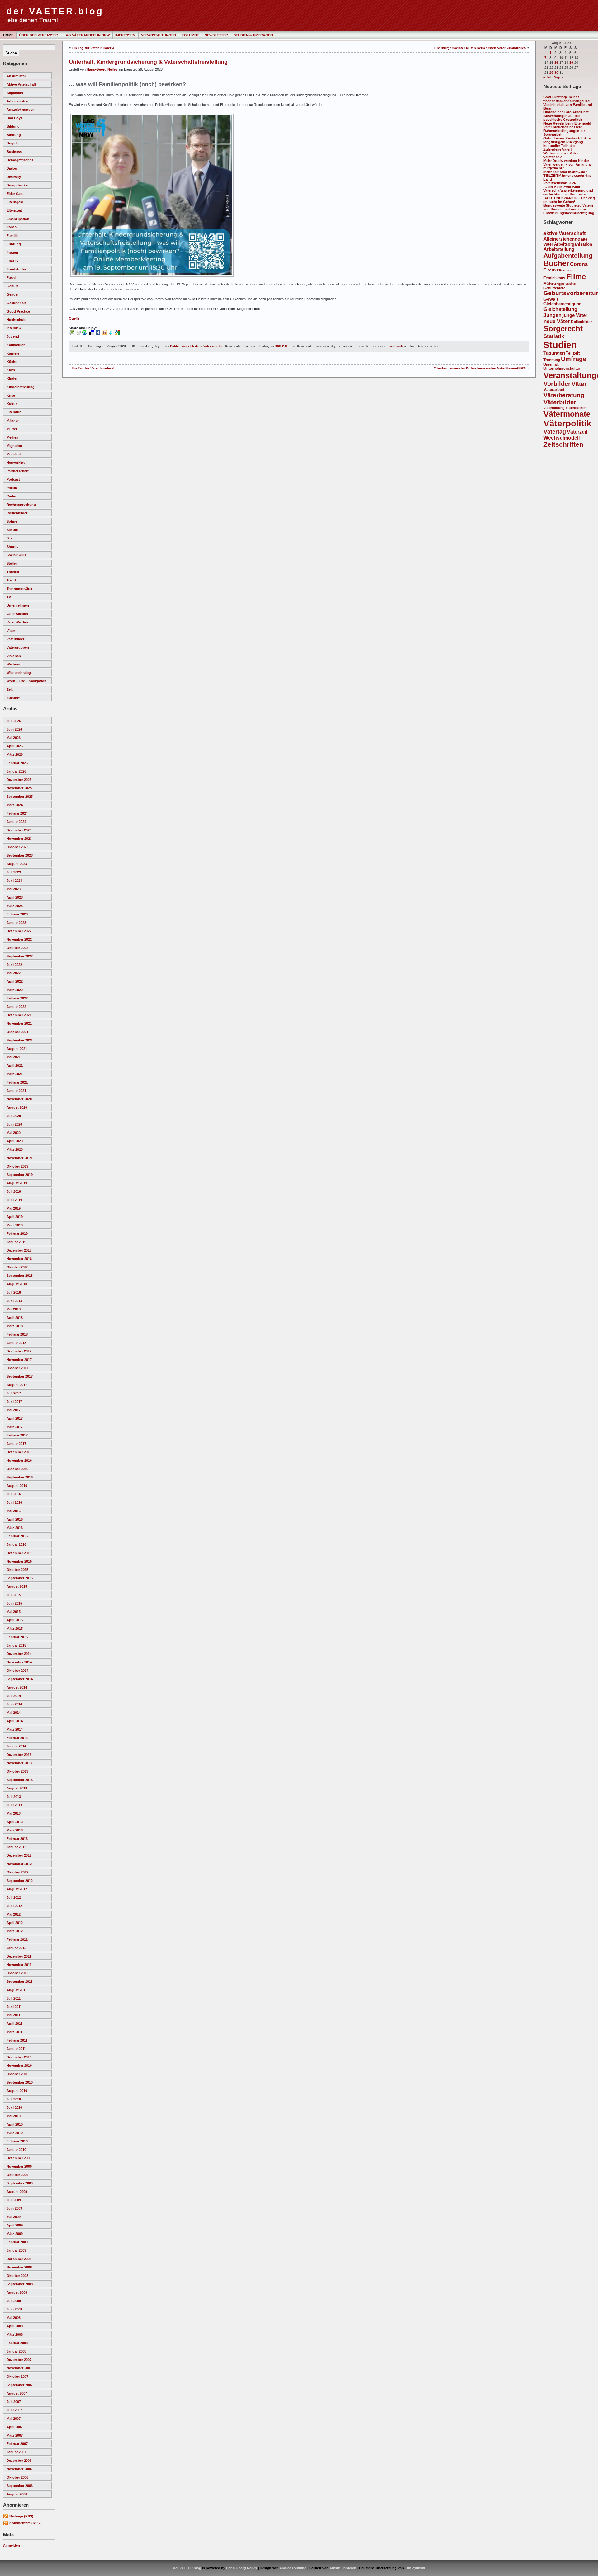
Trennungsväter (19, 589)
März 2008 (15, 2334)
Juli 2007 (14, 2402)
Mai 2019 (14, 1208)
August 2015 (17, 1586)
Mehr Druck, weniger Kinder (566, 161)
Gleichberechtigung (562, 304)
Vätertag (555, 432)
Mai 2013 (14, 1813)
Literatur (14, 412)
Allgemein (15, 93)
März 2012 (15, 1931)
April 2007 (15, 2427)
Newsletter (216, 35)
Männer (13, 421)
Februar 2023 (17, 914)
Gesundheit (16, 303)
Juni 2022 (14, 965)
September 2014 (20, 1679)
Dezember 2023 (19, 830)
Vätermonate (567, 414)
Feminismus (554, 278)
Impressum (125, 35)
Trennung (552, 360)
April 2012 (15, 1923)
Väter (11, 631)
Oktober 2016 (17, 1469)
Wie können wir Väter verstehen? (561, 155)
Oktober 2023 (17, 847)
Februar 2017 (17, 1435)
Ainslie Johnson (343, 2568)
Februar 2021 (17, 1082)
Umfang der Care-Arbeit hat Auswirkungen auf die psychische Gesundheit (566, 116)
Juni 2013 (14, 1805)
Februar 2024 (17, 813)
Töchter (13, 572)
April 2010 (15, 2124)
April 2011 (14, 2024)
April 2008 (15, 2326)
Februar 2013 (17, 1839)
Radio (11, 496)
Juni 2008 (14, 2309)
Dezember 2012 (19, 1855)
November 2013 (19, 1763)
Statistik (554, 336)
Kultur (12, 404)
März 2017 (15, 1427)
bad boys (14, 118)
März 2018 (15, 1326)
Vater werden (17, 622)
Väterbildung (554, 408)
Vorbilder (557, 384)
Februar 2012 (17, 1939)
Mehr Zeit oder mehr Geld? (565, 172)
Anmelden (12, 2545)
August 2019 (17, 1183)
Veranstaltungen (159, 35)
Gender (13, 294)
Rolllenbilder (17, 513)
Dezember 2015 (19, 1553)
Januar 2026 (16, 771)
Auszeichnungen (21, 110)
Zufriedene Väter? (558, 149)
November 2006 (19, 2469)
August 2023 (17, 864)
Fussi (11, 278)
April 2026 (15, 746)
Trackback (395, 346)
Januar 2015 (16, 1645)
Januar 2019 (16, 1242)
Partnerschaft (18, 471)
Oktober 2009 (17, 2175)
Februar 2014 (17, 1738)
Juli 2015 (14, 1595)
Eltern (550, 270)
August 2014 (17, 1687)
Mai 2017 (14, 1410)
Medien (12, 437)
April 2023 (15, 897)
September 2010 (20, 2082)
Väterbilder (15, 639)
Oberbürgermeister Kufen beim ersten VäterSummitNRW (480, 48)
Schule (12, 530)
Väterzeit (577, 432)
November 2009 (19, 2166)
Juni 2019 (14, 1200)
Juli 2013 (14, 1797)
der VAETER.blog (55, 11)
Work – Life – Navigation (26, 681)
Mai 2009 (14, 2217)
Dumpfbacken (18, 185)
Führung (14, 244)
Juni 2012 (14, 1906)
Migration (14, 446)
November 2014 (19, 1662)
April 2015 (15, 1620)
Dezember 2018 (19, 1250)
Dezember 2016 (19, 1452)
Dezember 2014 (19, 1654)
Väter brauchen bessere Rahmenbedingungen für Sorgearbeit (564, 131)
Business (14, 152)
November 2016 (19, 1460)
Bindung (14, 135)
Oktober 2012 (17, 1872)
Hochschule (16, 320)
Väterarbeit (554, 390)
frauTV (12, 261)
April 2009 (15, 2225)
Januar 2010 (16, 2150)
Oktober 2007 (17, 2376)
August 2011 (17, 1990)
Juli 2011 (14, 1998)
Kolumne (190, 35)
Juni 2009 (14, 2208)
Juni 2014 (14, 1704)
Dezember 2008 (19, 2259)
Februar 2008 (17, 2343)
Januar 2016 (16, 1544)
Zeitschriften (563, 444)
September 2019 (20, 1175)
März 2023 (15, 906)
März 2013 (15, 1830)
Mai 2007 (14, 2419)
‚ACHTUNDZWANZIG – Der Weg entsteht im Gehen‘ (569, 200)
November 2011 (19, 1965)
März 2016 (15, 1528)
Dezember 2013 (19, 1755)
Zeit (10, 689)
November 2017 (19, 1360)
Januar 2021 (16, 1091)
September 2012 (20, 1881)
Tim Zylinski (415, 2568)
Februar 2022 (17, 998)
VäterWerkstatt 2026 (560, 183)
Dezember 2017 (19, 1351)
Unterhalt (551, 364)
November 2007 (19, 2368)
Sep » (559, 77)
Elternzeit (14, 210)
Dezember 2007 (19, 2360)
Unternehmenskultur (562, 369)
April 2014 (15, 1721)
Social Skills (16, 555)
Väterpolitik (567, 423)
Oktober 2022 (17, 948)
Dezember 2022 (19, 931)
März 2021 (15, 1074)
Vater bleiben (17, 614)
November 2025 (19, 788)
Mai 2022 (14, 973)
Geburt (12, 286)
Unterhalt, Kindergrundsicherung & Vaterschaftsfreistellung (148, 62)
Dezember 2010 (19, 2057)
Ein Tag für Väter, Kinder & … (95, 48)
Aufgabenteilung (568, 256)
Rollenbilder (581, 322)
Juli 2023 (14, 872)
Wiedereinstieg (19, 673)
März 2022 (15, 990)
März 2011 (14, 2032)
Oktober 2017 (17, 1368)
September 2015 (20, 1578)
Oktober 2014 (17, 1671)
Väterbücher (576, 408)
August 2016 (17, 1486)
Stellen (12, 563)
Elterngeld (15, 202)
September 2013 (20, 1780)
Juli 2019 (14, 1192)
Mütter (12, 429)
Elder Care (15, 194)
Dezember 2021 (19, 1015)
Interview (14, 328)
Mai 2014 (14, 1713)
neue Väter (557, 321)
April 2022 (15, 981)
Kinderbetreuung (21, 387)
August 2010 (17, 2091)
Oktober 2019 (17, 1166)
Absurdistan (17, 76)
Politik (12, 488)
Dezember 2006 (19, 2461)
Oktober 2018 (17, 1267)
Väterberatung (564, 395)
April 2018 (15, 1318)
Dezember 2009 (19, 2158)
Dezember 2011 (19, 1956)
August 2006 (17, 2494)
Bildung (13, 126)
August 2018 (17, 1284)
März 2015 (15, 1629)
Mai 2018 (14, 1309)
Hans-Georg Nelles (102, 69)
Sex (9, 538)
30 (556, 73)
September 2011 (19, 1981)
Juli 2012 (14, 1897)
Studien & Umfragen (253, 35)
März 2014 (15, 1729)
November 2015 (19, 1561)
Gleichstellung (560, 309)
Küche (12, 362)
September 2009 (20, 2183)
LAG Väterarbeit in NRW (87, 35)
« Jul (547, 77)
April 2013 (15, 1822)
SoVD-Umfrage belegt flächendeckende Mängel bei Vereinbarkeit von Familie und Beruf (568, 103)
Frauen (12, 252)
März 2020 (15, 1149)
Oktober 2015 (17, 1570)
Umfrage (574, 359)
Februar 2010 (17, 2141)
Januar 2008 (16, 2351)
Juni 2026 (14, 729)
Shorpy (12, 547)
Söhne (12, 521)
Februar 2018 (17, 1334)
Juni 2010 (14, 2108)
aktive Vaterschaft (21, 84)
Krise (11, 395)
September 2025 (20, 797)
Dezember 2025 (19, 780)
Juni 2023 (14, 881)
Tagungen (554, 353)
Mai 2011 (13, 2015)
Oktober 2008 (17, 2276)
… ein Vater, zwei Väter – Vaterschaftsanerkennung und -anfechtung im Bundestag (568, 190)
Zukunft (13, 698)
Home (8, 35)
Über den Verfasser (38, 35)
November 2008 (19, 2267)
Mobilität (14, 454)
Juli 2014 (14, 1696)
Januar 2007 (16, 2452)
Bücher (556, 263)
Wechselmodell (562, 438)
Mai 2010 (14, 2116)
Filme (576, 277)
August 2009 (17, 2192)
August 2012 (17, 1889)
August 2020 (17, 1107)
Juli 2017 (14, 1393)
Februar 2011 (17, 2040)
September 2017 (20, 1376)
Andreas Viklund (293, 2568)
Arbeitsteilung (559, 249)
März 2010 (15, 2133)
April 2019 (15, 1217)
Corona (579, 264)
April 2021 (15, 1065)
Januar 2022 (16, 1007)
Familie (12, 236)
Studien (560, 345)
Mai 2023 (14, 889)
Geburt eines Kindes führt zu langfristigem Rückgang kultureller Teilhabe (567, 142)
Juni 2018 (14, 1301)
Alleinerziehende (562, 239)
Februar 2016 (17, 1536)
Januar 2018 (16, 1343)
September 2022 (20, 956)
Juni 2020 (14, 1124)
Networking (16, 463)
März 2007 (15, 2435)
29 (551, 73)
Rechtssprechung (21, 505)
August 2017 (17, 1385)
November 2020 (19, 1099)
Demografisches (20, 160)
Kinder (12, 378)
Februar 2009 (17, 2242)
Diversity (14, 177)
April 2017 (15, 1418)
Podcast (13, 479)
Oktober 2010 (17, 2074)
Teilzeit (573, 353)
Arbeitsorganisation (573, 244)
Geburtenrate (554, 288)
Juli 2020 (14, 1116)
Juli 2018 (14, 1292)
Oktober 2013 (17, 1771)
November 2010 (19, 2066)
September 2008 (20, 2284)
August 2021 (17, 1049)
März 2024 (15, 805)
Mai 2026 (14, 738)
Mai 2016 (14, 1511)
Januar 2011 (16, 2049)
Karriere (13, 353)
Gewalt (551, 299)
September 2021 (20, 1040)
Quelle (74, 318)
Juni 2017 (14, 1402)
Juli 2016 (14, 1494)
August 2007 (17, 2393)
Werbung (14, 664)
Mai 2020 (14, 1133)
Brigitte (13, 143)
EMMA (12, 227)
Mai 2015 (14, 1612)
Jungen (553, 315)
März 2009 (15, 2234)
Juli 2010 (14, 2099)
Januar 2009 (16, 2250)
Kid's (11, 370)
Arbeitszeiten (17, 101)
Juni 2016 (14, 1502)
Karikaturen (16, 345)
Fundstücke (16, 269)
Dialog (12, 168)
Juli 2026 (14, 721)
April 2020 (15, 1141)
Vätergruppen (18, 647)
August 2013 (17, 1788)
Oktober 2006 (17, 2477)
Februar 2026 (17, 763)
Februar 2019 (17, 1234)
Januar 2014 (16, 1746)
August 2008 (17, 2292)
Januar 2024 (16, 822)
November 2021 (19, 1023)
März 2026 (15, 754)
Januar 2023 (16, 923)
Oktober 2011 (17, 1973)
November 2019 (19, 1158)
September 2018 (20, 1276)
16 (556, 63)
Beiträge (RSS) (21, 2516)
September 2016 (20, 1477)
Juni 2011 (14, 2007)
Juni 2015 (14, 1603)
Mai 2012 (14, 1914)
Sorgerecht (563, 329)
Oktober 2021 (17, 1032)
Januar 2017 (16, 1444)
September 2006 (20, 2486)
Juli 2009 (14, 2200)
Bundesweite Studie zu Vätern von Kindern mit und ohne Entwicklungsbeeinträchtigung (569, 209)
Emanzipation (18, 219)
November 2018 (19, 1259)
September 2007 (20, 2385)
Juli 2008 (14, 2301)
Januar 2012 (16, 1948)
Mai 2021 (14, 1057)
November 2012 (19, 1864)
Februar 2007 (17, 2444)
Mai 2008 (14, 2318)
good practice (18, 311)
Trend (11, 580)
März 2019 (15, 1225)
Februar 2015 (17, 1637)
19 (571, 63)
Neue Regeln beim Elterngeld (567, 123)
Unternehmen (18, 605)
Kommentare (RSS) (25, 2523)
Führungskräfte (560, 284)
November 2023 (19, 839)
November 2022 (19, 939)
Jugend (13, 336)
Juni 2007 (14, 2410)
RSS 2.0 (281, 346)
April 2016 (15, 1519)
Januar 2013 (16, 1847)
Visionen (14, 656)
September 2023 (20, 855)
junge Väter (575, 315)
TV (9, 597)
